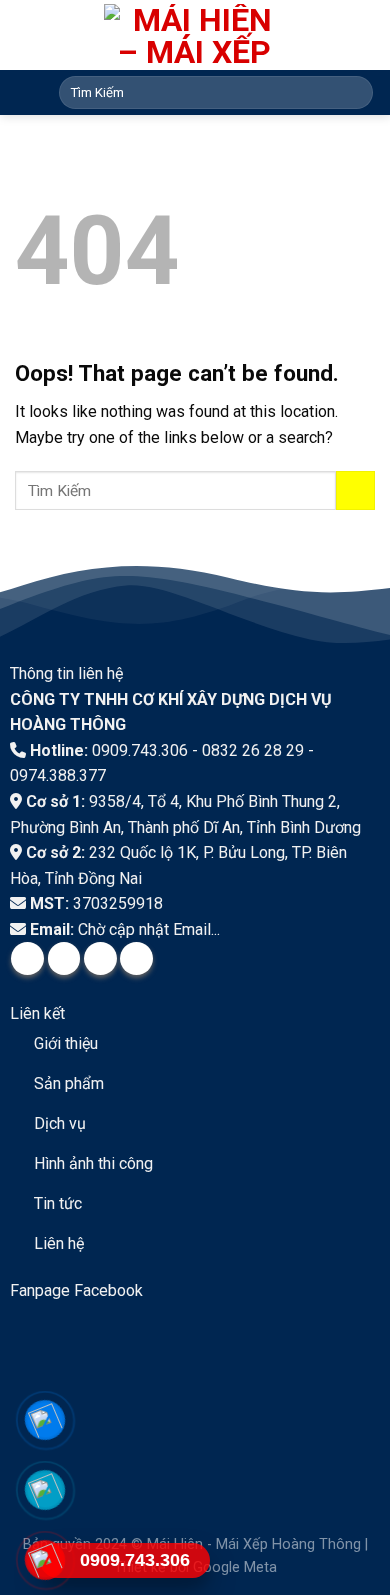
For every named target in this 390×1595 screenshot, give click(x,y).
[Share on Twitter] (64, 958)
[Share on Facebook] (27, 958)
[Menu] (27, 91)
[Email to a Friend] (100, 958)
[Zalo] (44, 1490)
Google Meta (235, 1567)
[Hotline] (44, 1560)
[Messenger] (44, 1420)
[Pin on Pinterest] (136, 958)
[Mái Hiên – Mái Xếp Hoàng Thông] (195, 35)
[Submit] (354, 93)
